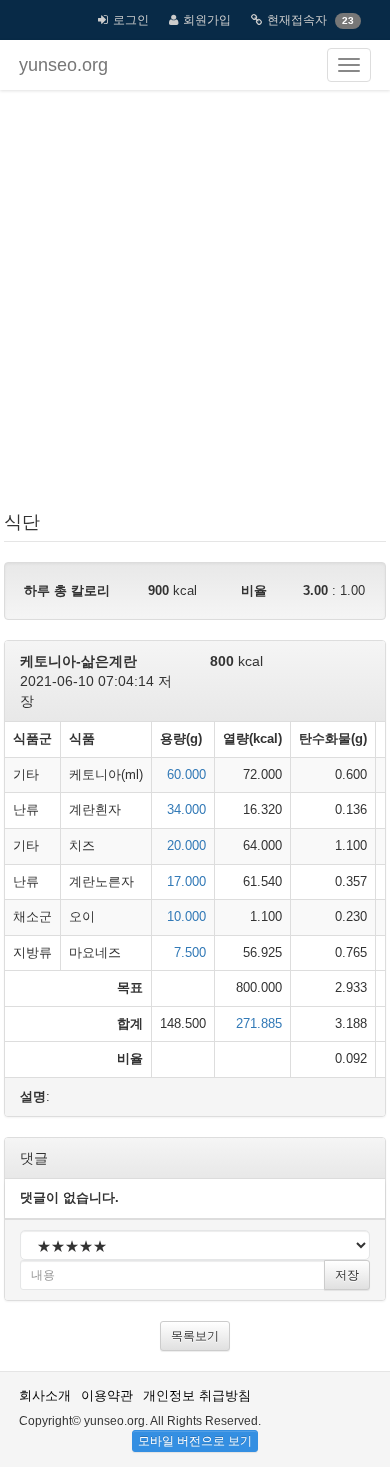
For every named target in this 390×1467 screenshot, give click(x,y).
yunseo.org (63, 65)
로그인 (131, 20)
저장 (347, 1275)
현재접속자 (297, 20)
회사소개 (45, 1395)
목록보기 (195, 1336)
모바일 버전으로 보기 (195, 1441)
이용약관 (107, 1395)
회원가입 (207, 20)
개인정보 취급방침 (197, 1395)
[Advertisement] (195, 305)
